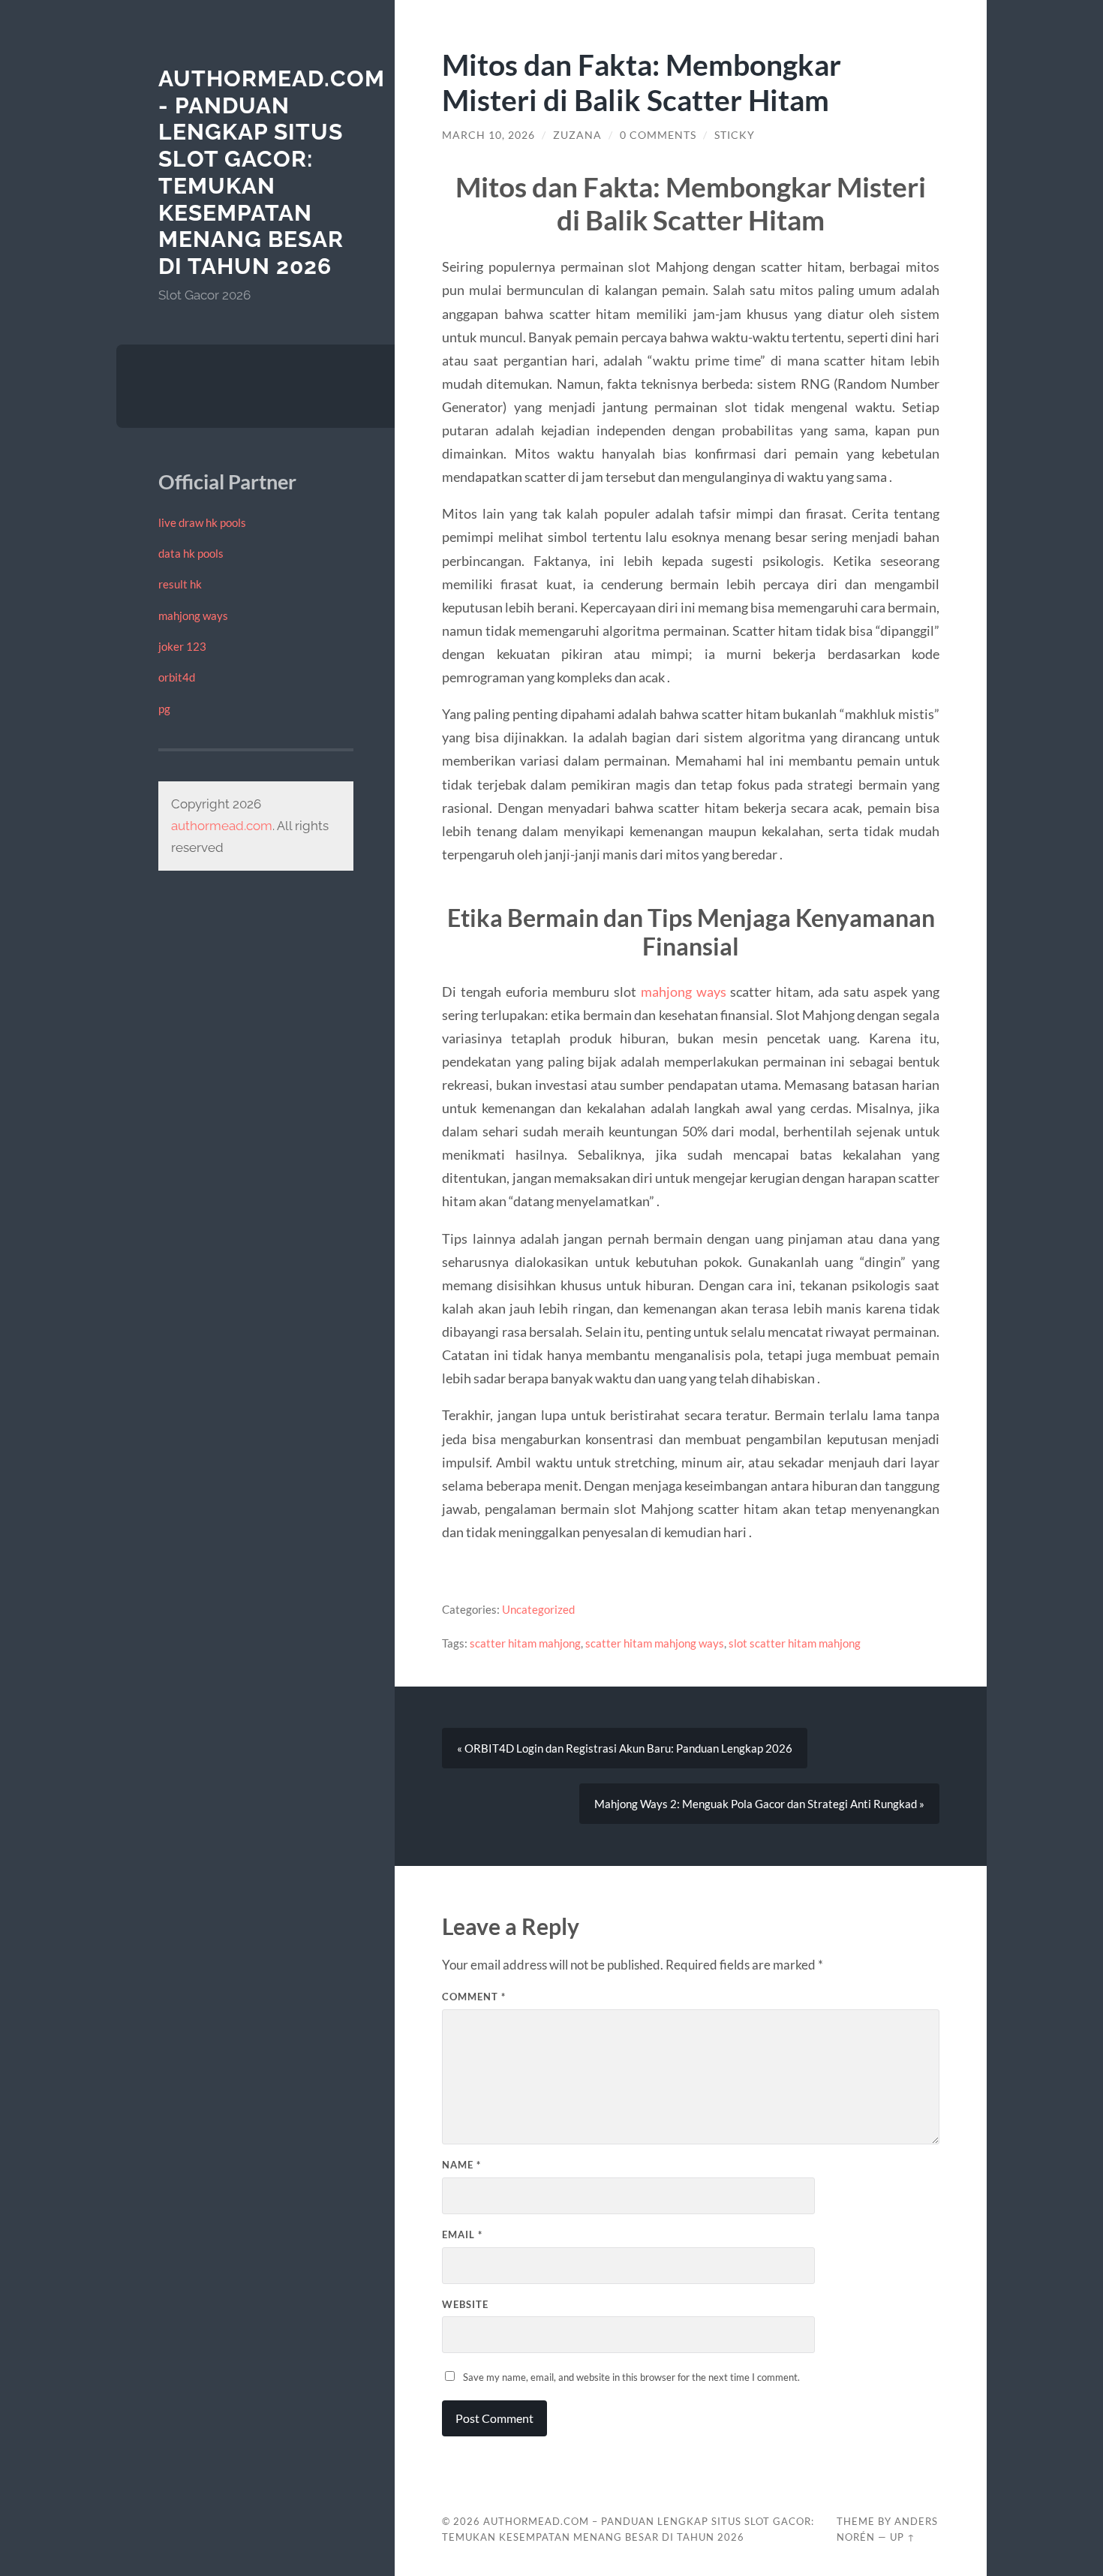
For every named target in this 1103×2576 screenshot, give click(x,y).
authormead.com (222, 826)
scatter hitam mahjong (525, 1643)
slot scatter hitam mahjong (795, 1643)
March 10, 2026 (488, 135)
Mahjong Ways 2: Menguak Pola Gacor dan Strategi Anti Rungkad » (759, 1804)
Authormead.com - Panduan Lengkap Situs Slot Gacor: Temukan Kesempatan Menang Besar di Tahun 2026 (272, 172)
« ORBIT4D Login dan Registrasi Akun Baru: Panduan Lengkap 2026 (625, 1748)
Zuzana (577, 135)
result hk (180, 584)
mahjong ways (193, 615)
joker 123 (182, 646)
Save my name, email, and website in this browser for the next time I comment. (631, 2377)
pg (164, 709)
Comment (474, 1997)
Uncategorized (538, 1609)
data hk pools (191, 553)
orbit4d (177, 677)
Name (461, 2165)
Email (462, 2234)
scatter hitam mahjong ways (655, 1643)
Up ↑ (903, 2537)
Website (465, 2304)
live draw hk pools (202, 522)
